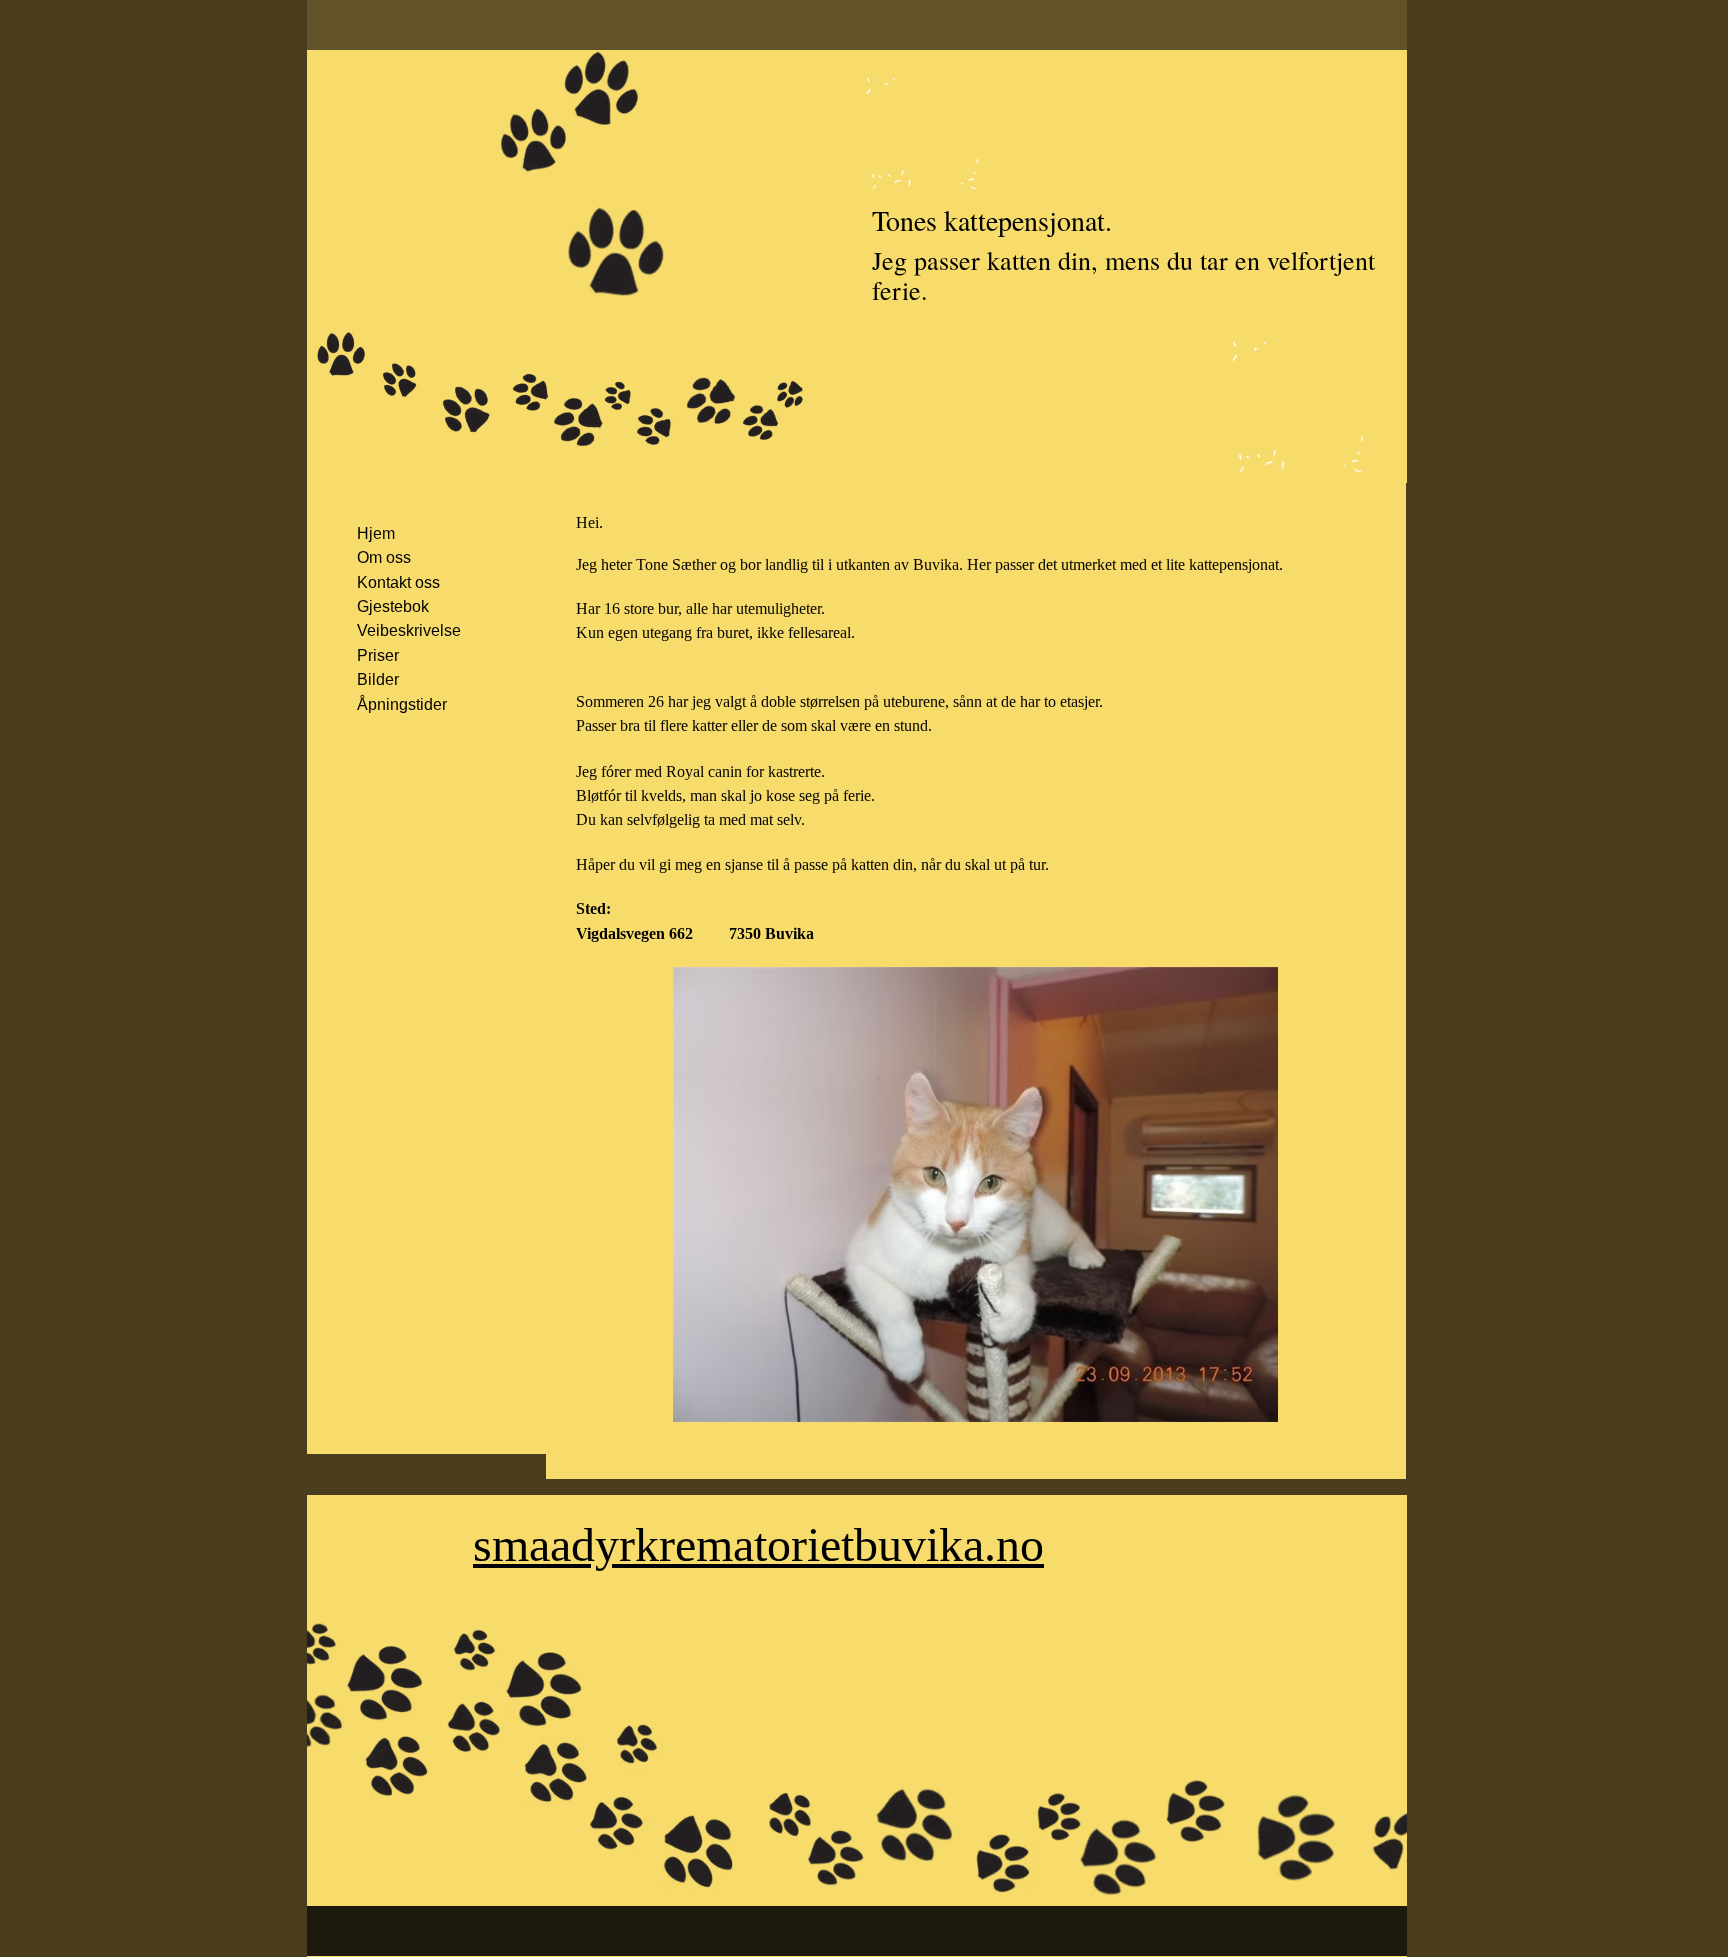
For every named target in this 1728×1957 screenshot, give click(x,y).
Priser (378, 655)
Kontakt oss (398, 582)
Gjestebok (393, 606)
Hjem (376, 533)
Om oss (384, 557)
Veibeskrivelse (409, 630)
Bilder (378, 679)
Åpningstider (402, 704)
